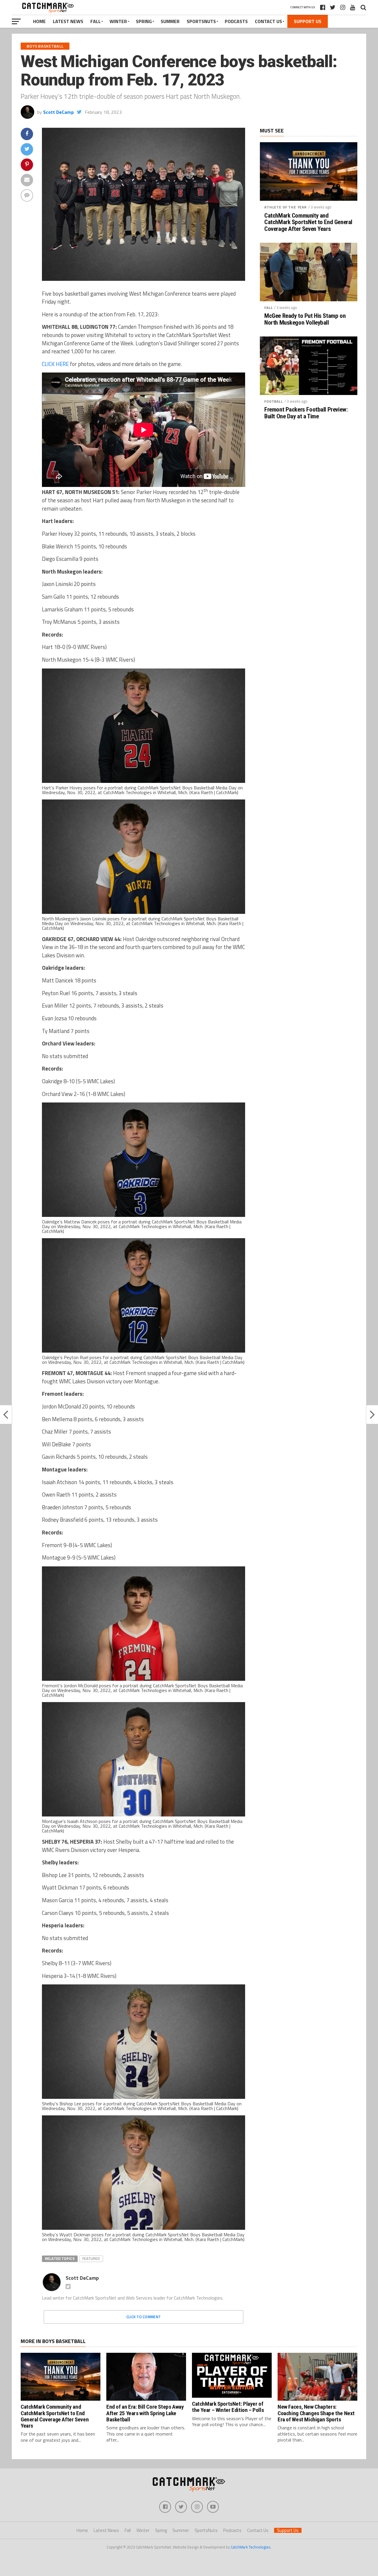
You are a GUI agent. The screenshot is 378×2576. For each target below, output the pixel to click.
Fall (96, 21)
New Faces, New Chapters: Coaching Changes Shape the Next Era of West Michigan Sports (316, 2413)
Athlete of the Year (286, 207)
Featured (91, 2258)
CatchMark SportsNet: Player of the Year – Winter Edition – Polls (228, 2407)
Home (39, 21)
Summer (170, 21)
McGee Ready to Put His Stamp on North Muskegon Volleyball (305, 319)
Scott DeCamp (58, 112)
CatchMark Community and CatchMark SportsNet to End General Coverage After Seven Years (308, 222)
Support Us (308, 21)
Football (274, 401)
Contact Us (268, 21)
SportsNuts (201, 21)
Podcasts (236, 21)
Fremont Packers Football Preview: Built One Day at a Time (306, 413)
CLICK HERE (56, 364)
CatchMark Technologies (251, 2547)
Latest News (68, 21)
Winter (118, 21)
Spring (144, 21)
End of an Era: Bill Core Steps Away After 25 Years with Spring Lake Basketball (145, 2413)
